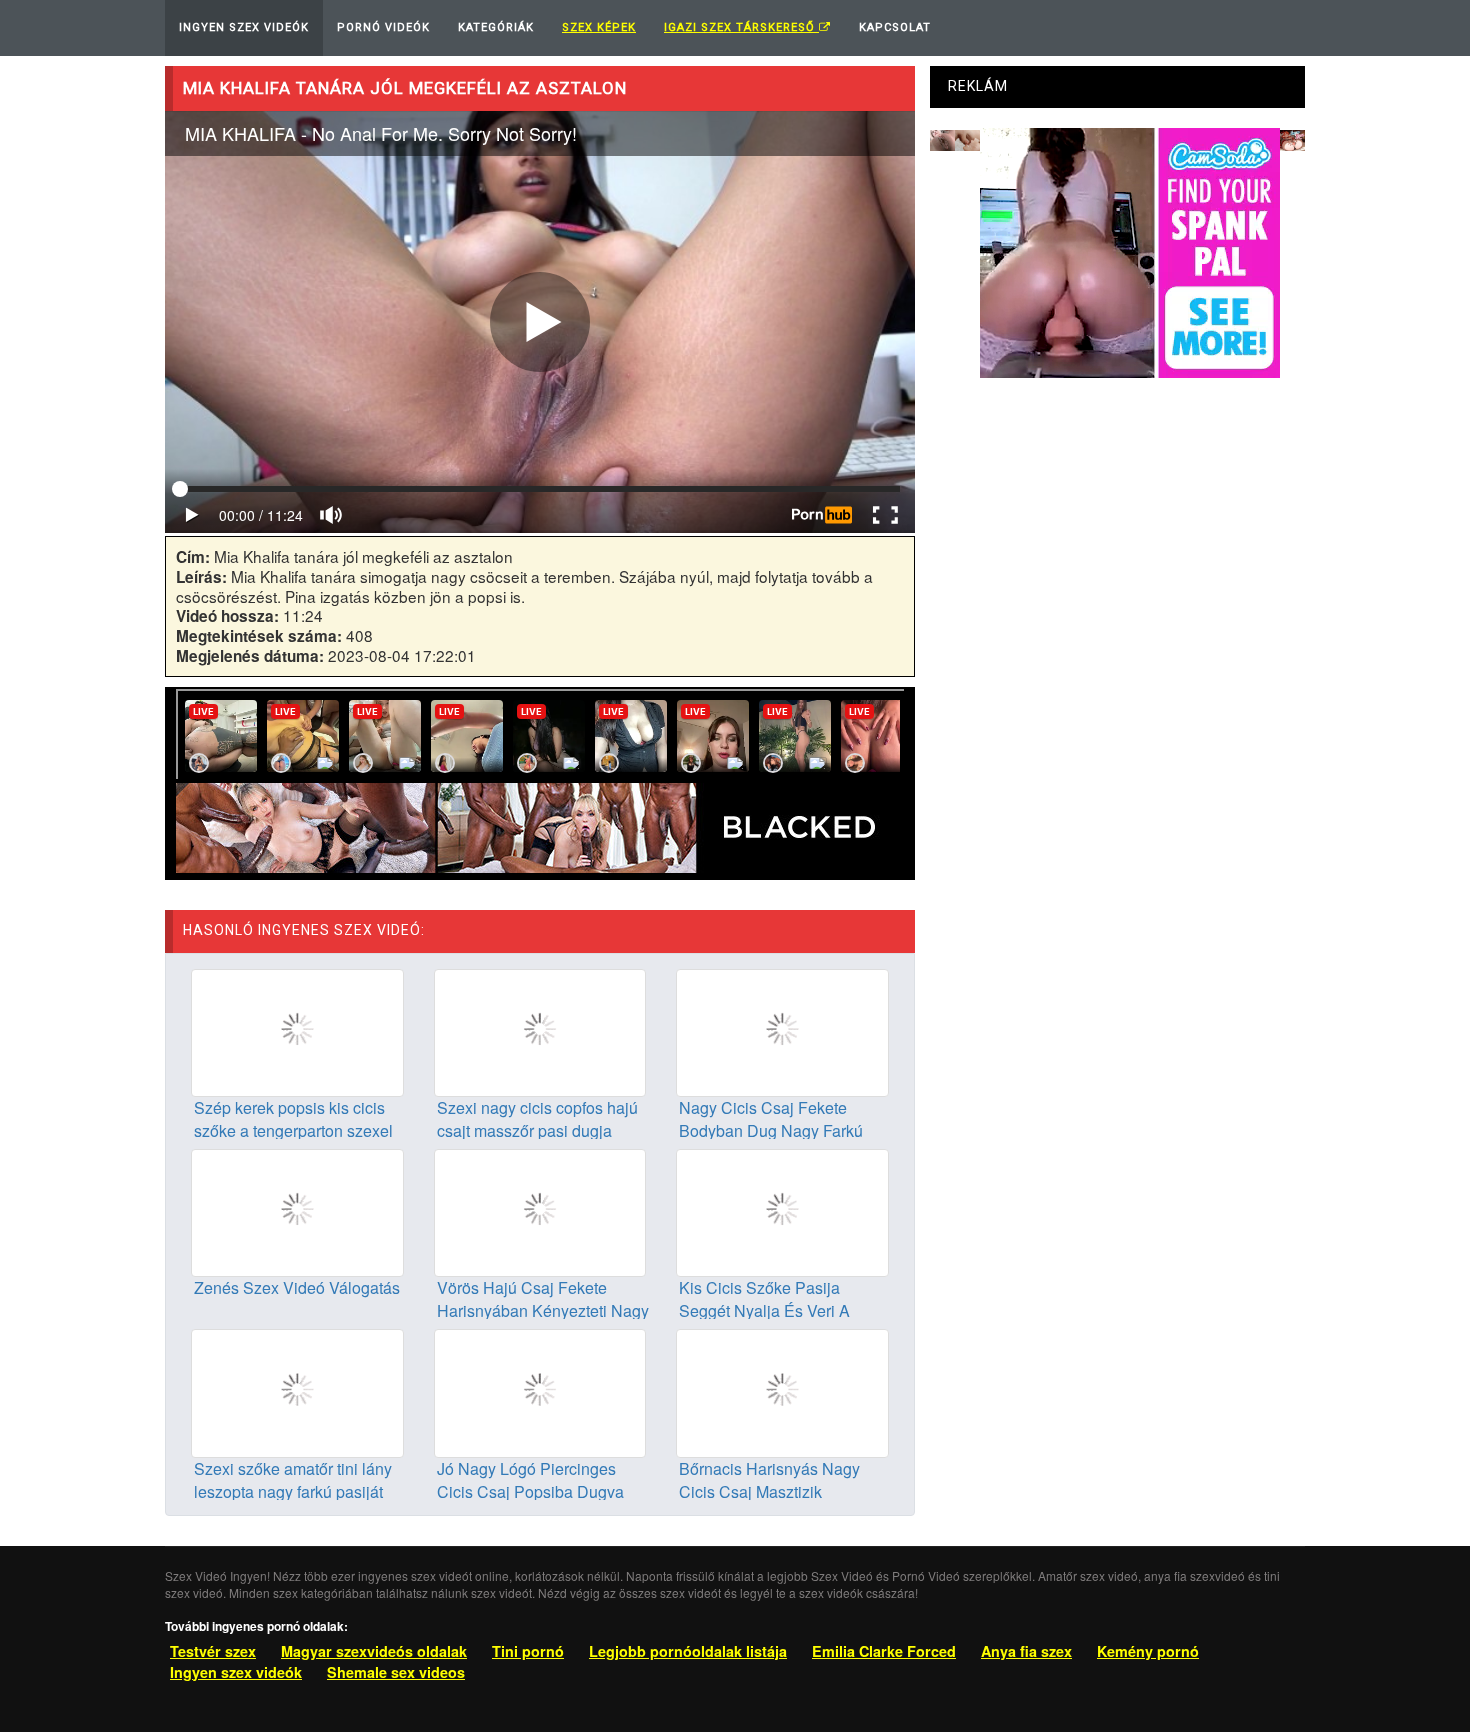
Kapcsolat (895, 27)
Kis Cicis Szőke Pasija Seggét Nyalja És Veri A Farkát (764, 1310)
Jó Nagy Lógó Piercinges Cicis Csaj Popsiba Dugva (530, 1480)
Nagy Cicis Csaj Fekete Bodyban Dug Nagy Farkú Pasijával (771, 1130)
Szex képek (599, 27)
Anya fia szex (1026, 1651)
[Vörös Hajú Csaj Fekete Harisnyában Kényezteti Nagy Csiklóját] (540, 1211)
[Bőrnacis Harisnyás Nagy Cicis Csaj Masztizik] (782, 1391)
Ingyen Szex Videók (244, 27)
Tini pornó (528, 1651)
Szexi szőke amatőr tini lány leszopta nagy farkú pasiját (293, 1480)
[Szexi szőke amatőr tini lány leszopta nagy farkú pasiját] (297, 1391)
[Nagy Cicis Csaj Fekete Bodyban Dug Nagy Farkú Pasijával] (782, 1031)
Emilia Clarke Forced (884, 1651)
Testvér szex (213, 1651)
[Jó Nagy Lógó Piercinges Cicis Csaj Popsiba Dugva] (540, 1391)
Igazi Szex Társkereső (741, 27)
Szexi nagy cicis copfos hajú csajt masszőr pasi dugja (537, 1119)
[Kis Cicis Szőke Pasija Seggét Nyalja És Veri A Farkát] (782, 1211)
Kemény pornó (1148, 1651)
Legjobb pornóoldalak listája (688, 1651)
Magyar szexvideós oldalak (374, 1651)
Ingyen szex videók (236, 1672)
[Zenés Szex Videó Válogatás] (297, 1211)
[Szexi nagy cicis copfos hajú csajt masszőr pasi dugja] (540, 1031)
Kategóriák (496, 27)
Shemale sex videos (396, 1672)
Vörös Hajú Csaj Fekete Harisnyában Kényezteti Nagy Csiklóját (543, 1310)
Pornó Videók (383, 27)
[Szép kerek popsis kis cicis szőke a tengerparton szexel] (297, 1031)
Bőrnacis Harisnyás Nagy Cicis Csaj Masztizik (769, 1480)
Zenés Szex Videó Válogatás (297, 1287)
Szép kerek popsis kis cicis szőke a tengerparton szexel (293, 1119)
